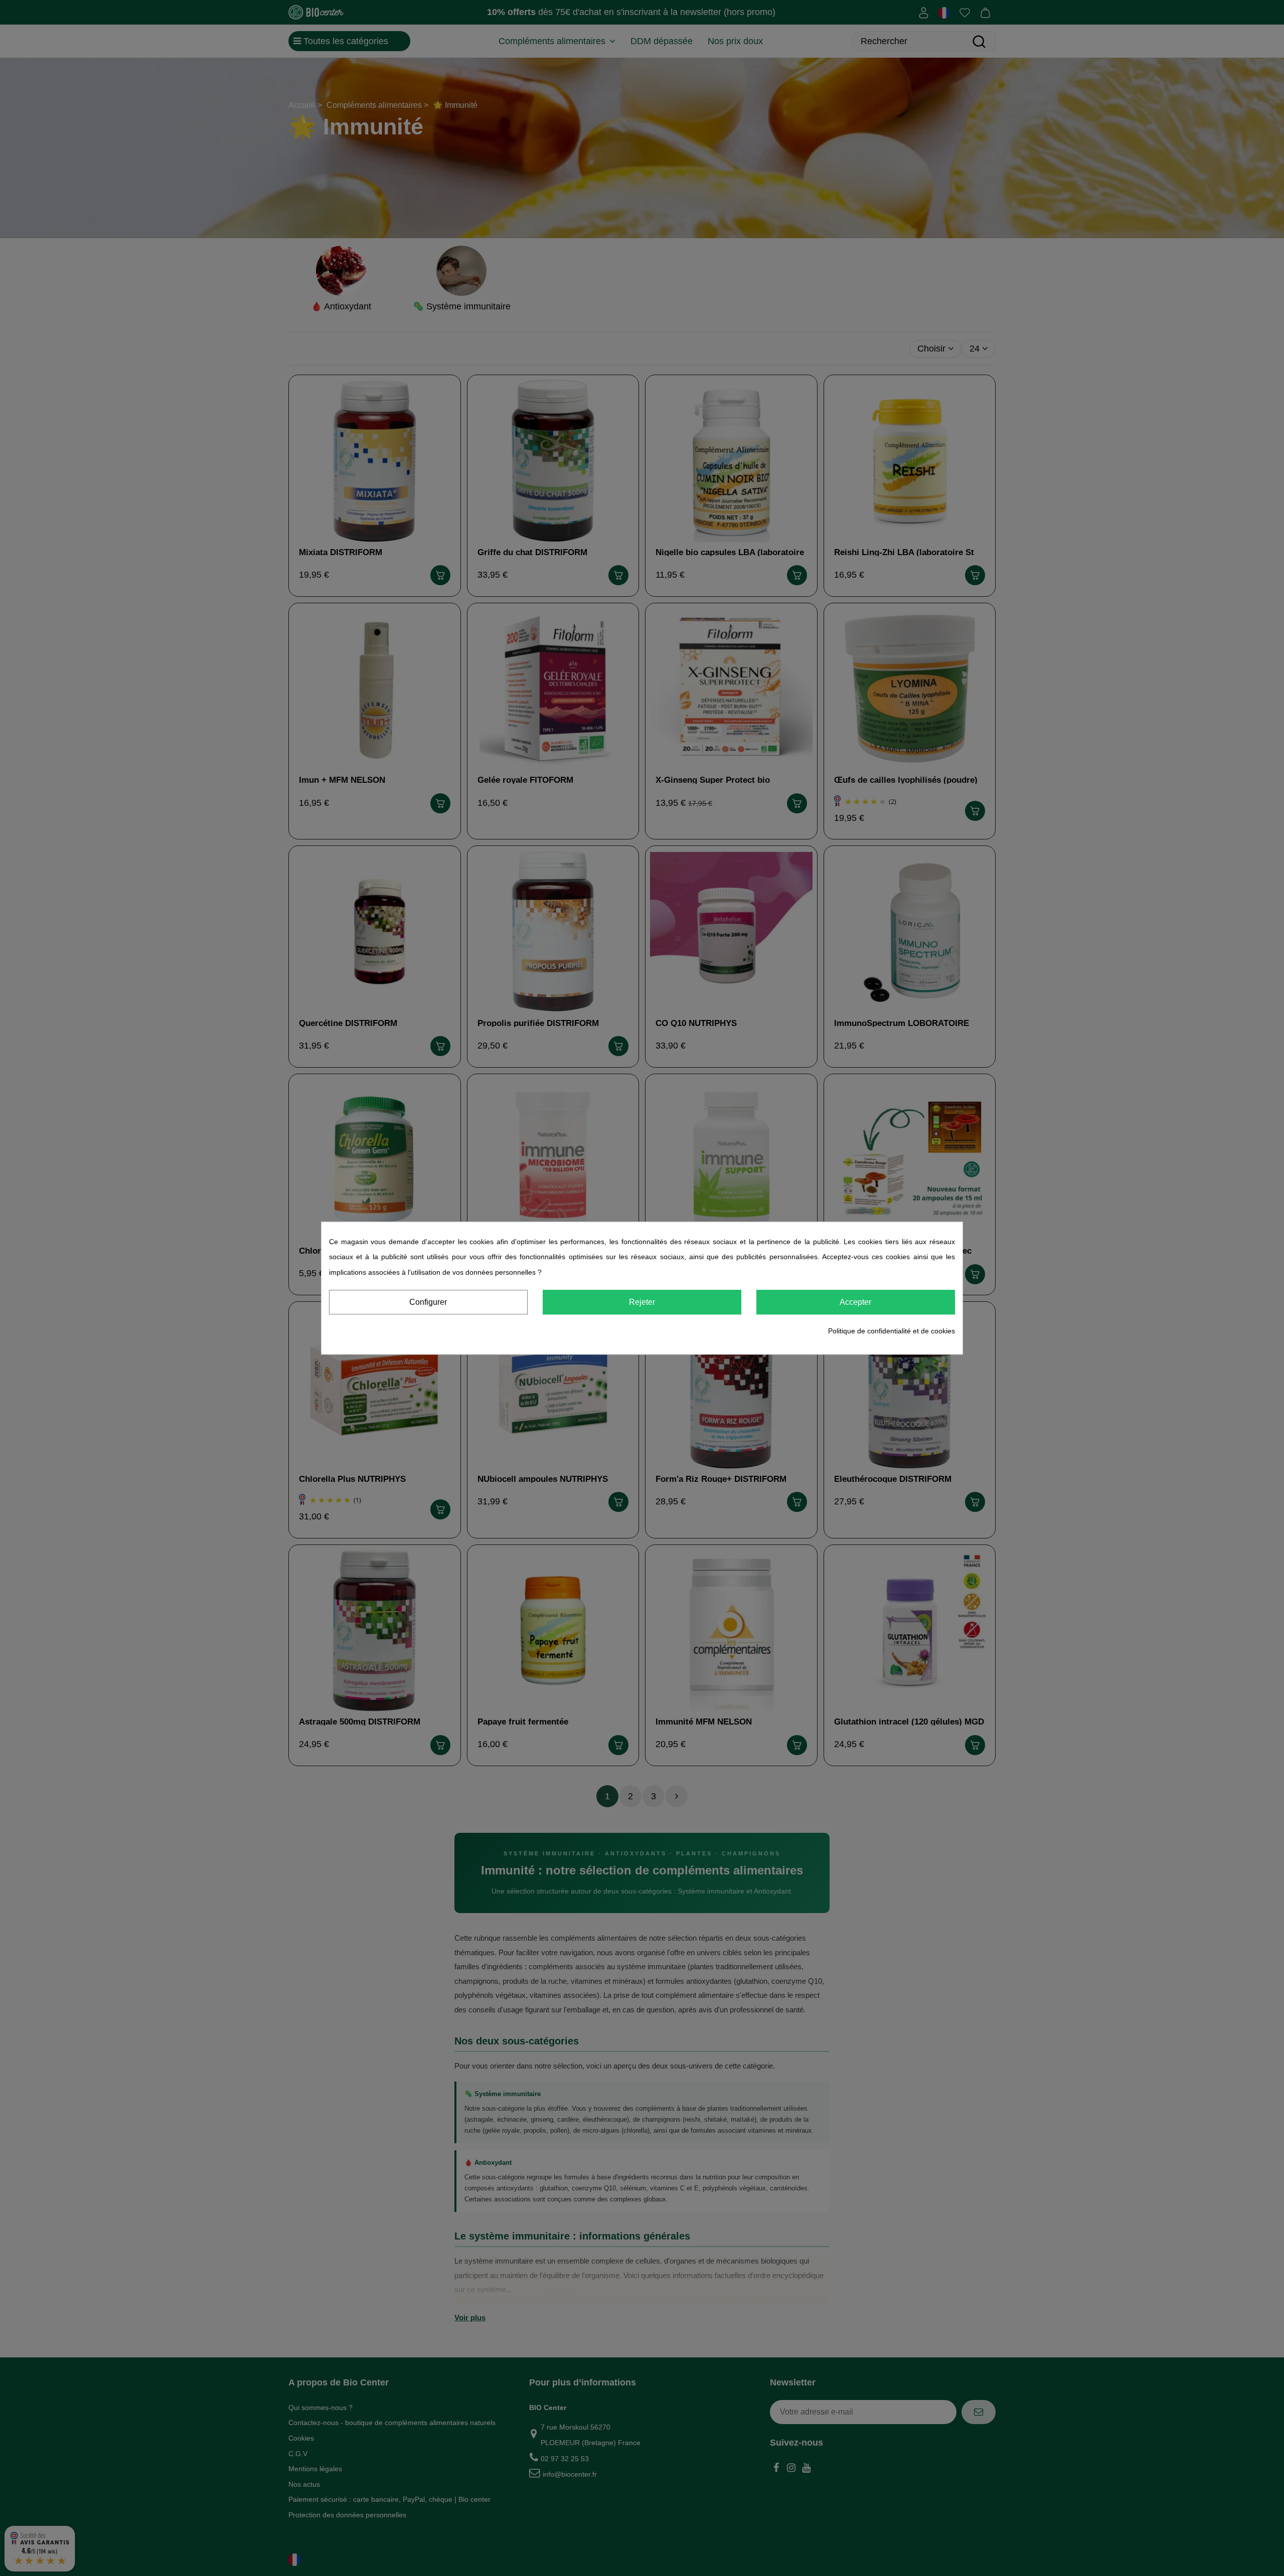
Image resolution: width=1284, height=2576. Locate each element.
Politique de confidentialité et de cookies (892, 1331)
